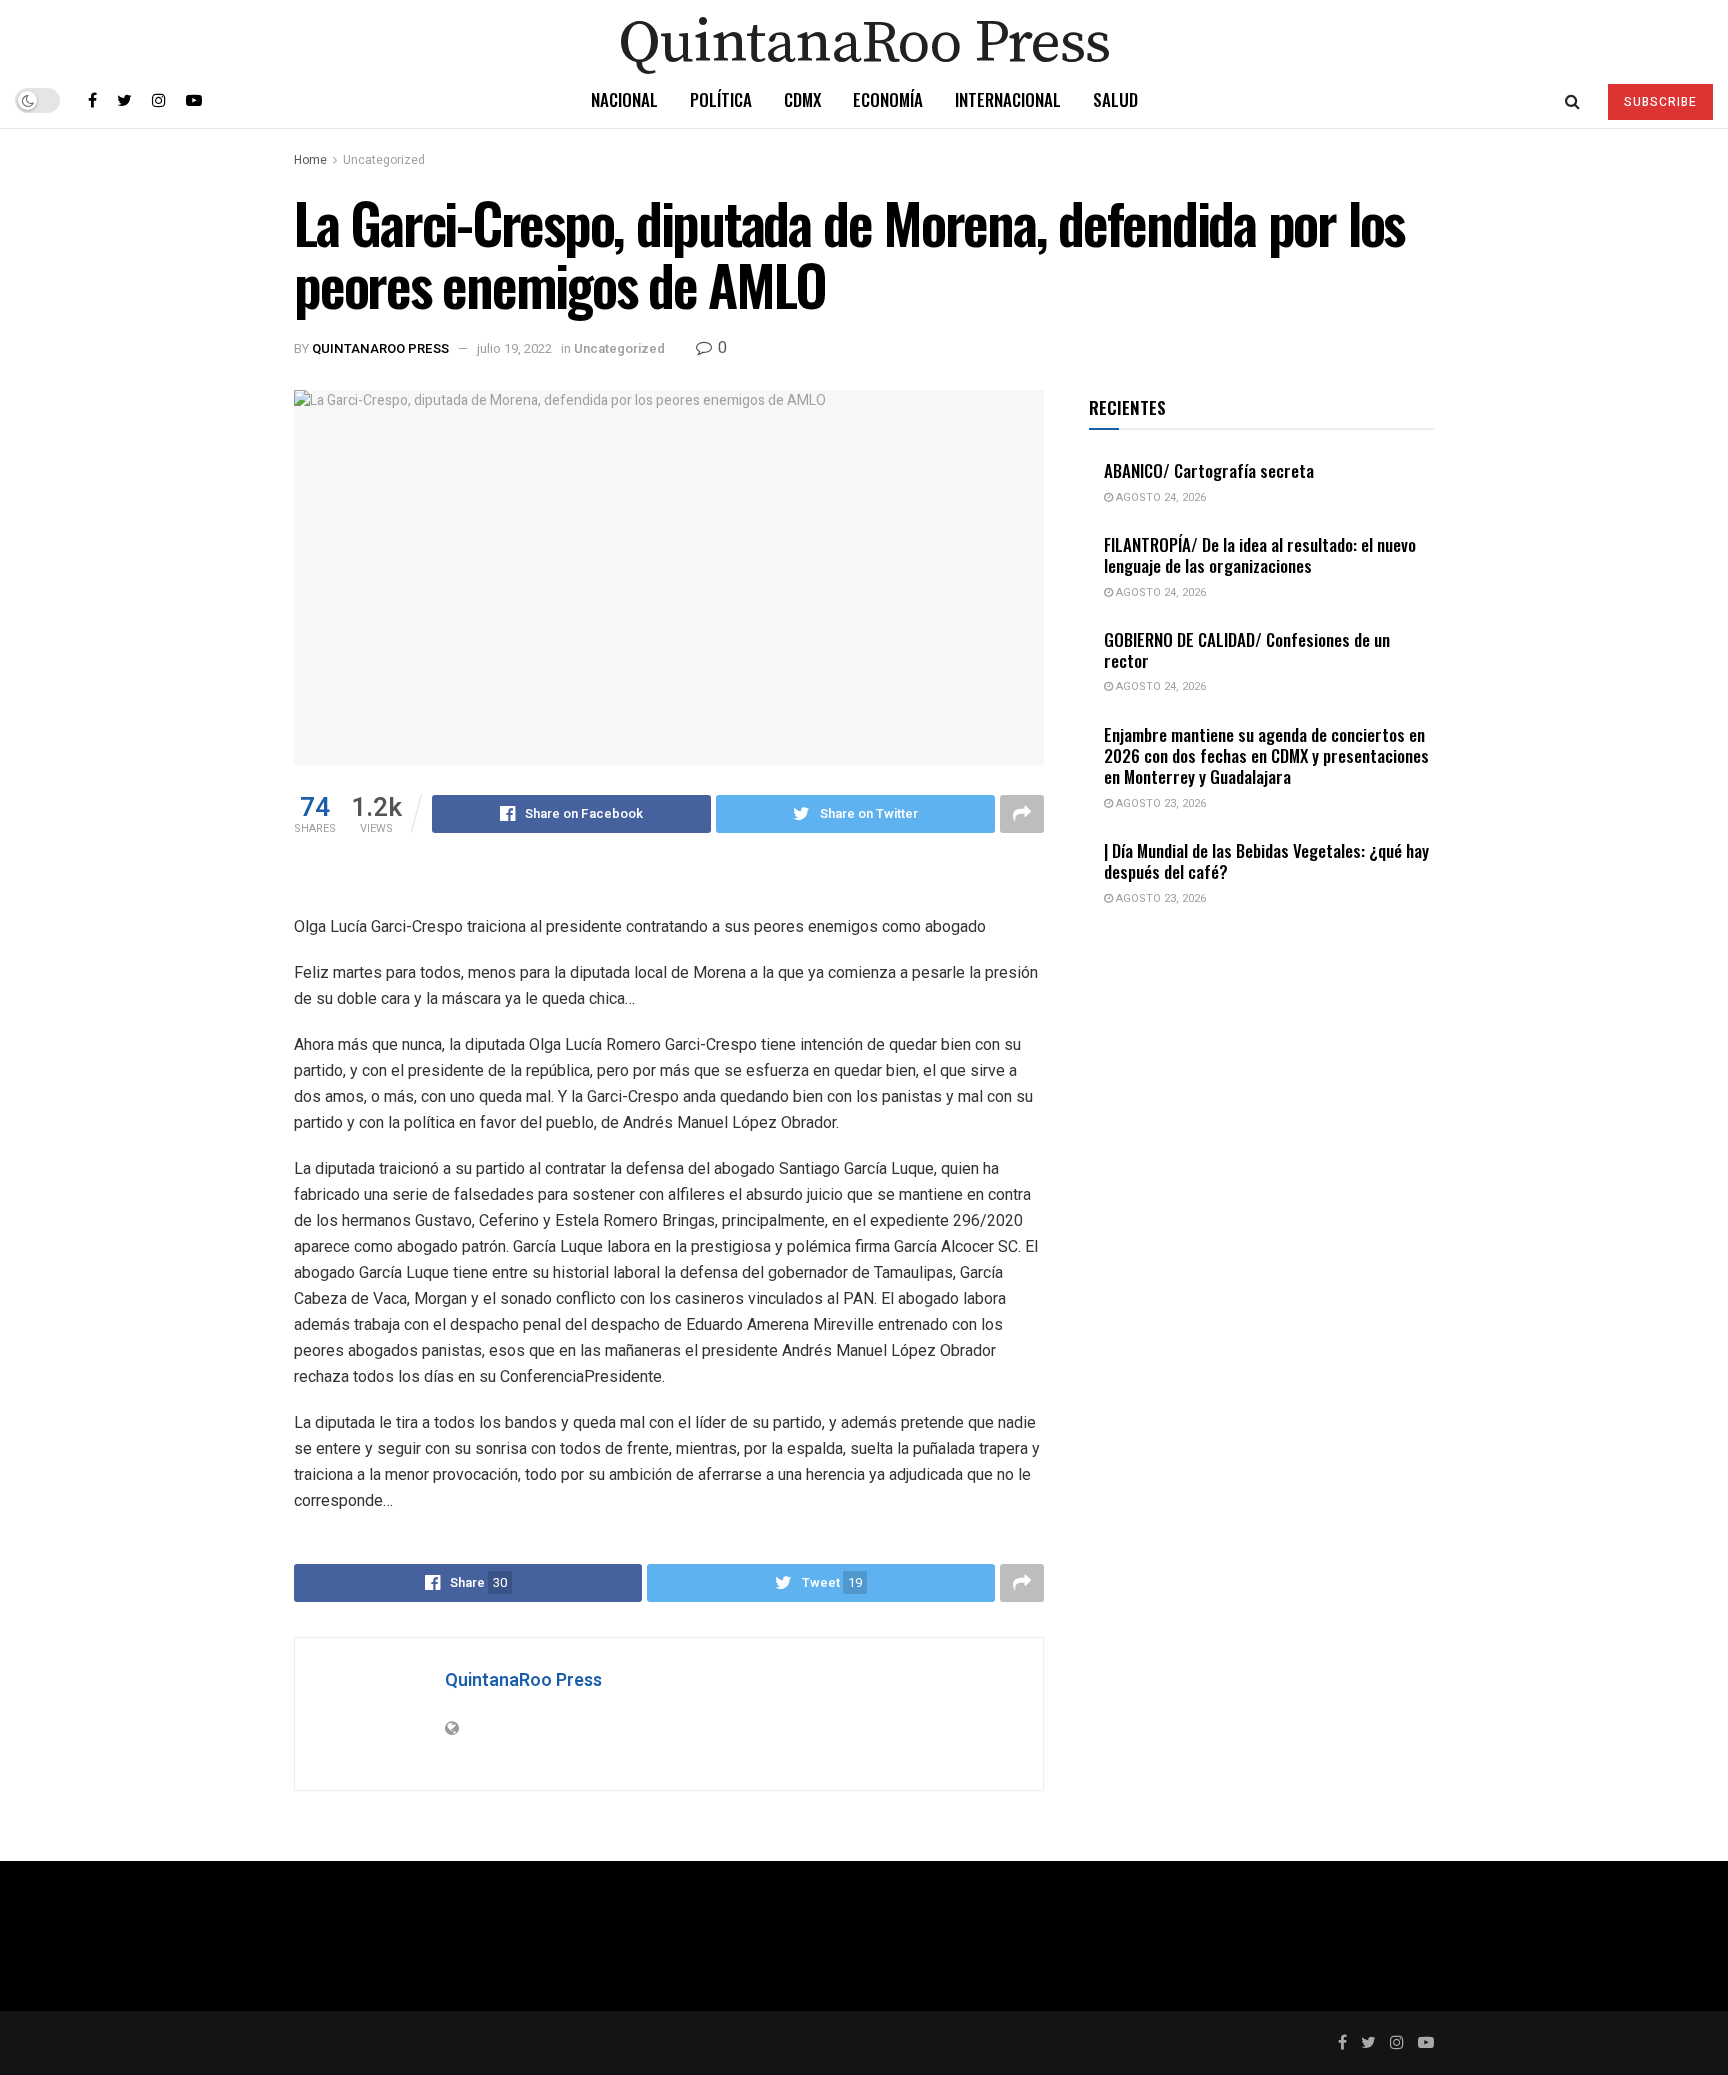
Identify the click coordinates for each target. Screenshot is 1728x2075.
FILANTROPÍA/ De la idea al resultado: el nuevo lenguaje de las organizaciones (1260, 555)
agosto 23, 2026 (1159, 803)
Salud (1115, 99)
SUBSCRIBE (1660, 102)
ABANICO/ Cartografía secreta (1209, 470)
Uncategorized (384, 160)
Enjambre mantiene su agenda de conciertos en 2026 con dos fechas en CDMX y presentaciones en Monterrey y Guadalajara (1266, 756)
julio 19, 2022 (514, 348)
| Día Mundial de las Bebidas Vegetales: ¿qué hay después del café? (1266, 861)
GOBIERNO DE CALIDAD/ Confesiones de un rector (1247, 650)
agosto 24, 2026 (1159, 497)
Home (310, 160)
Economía (888, 99)
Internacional (1008, 99)
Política (721, 99)
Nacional (624, 99)
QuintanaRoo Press (380, 348)
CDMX (802, 99)
